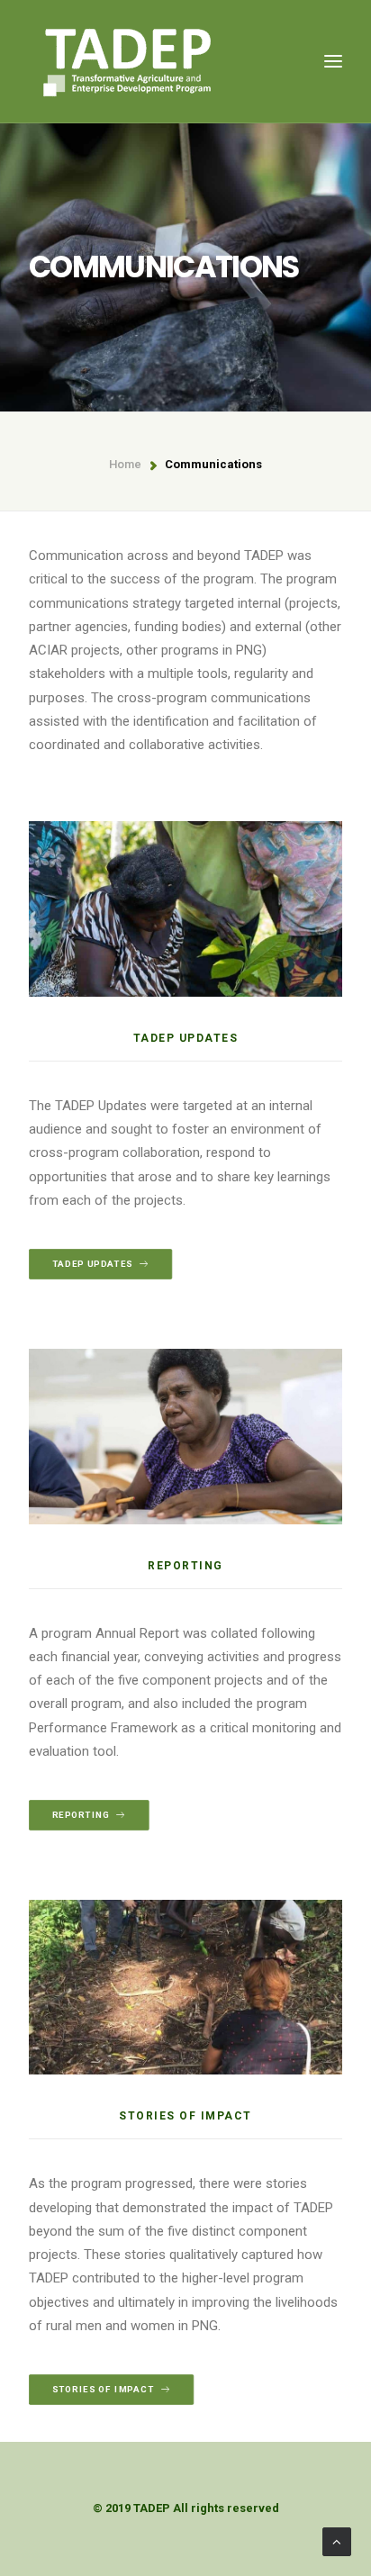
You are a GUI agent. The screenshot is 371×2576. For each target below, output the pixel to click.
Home (125, 464)
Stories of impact (104, 2389)
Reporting (81, 1816)
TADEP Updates (93, 1264)
